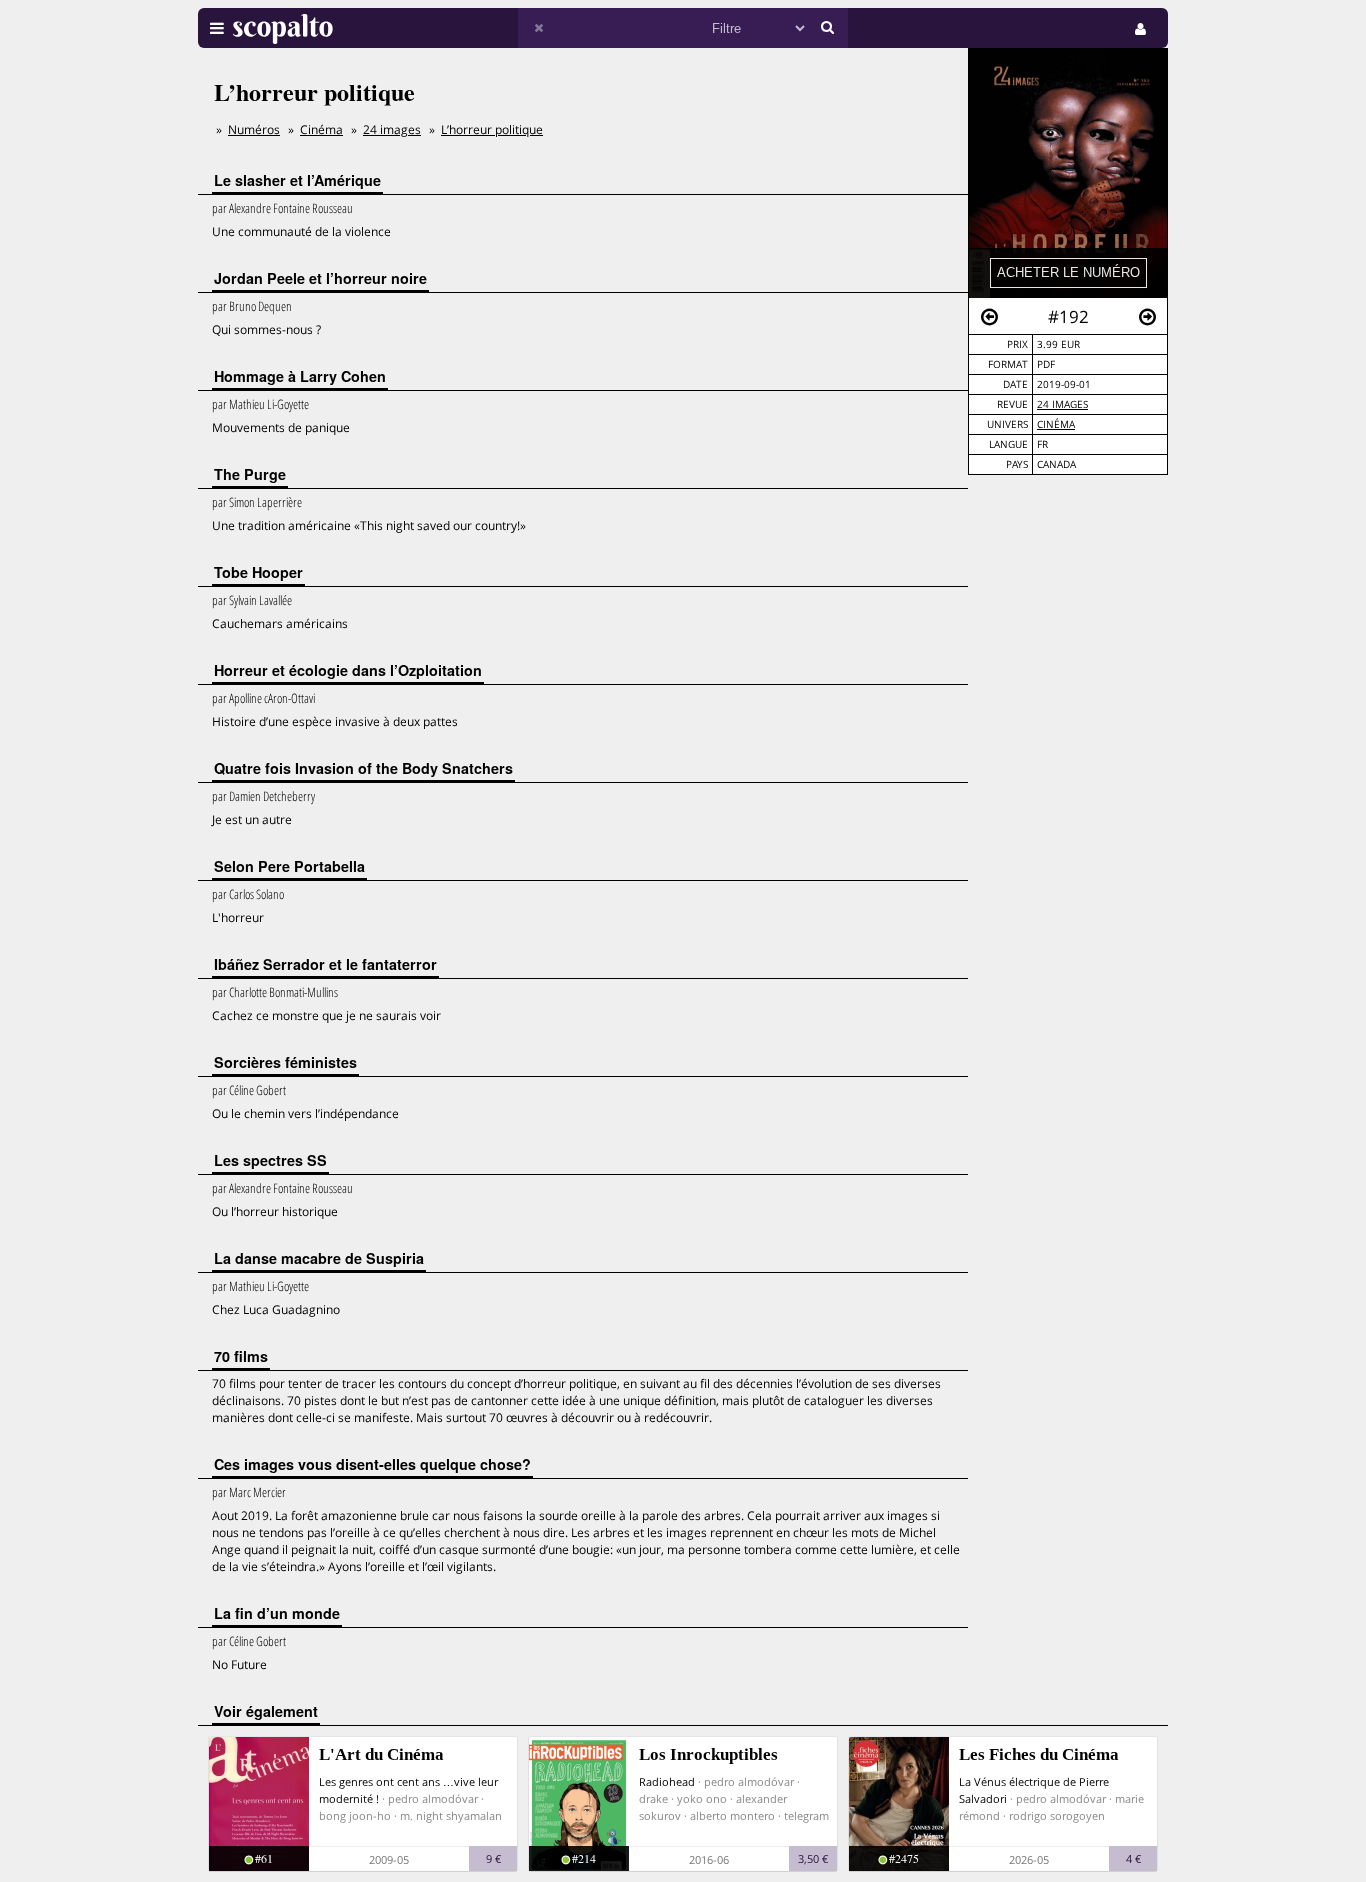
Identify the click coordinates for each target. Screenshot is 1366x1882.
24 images (1062, 404)
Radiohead (667, 1781)
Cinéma (1056, 424)
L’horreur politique (492, 129)
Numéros (254, 129)
